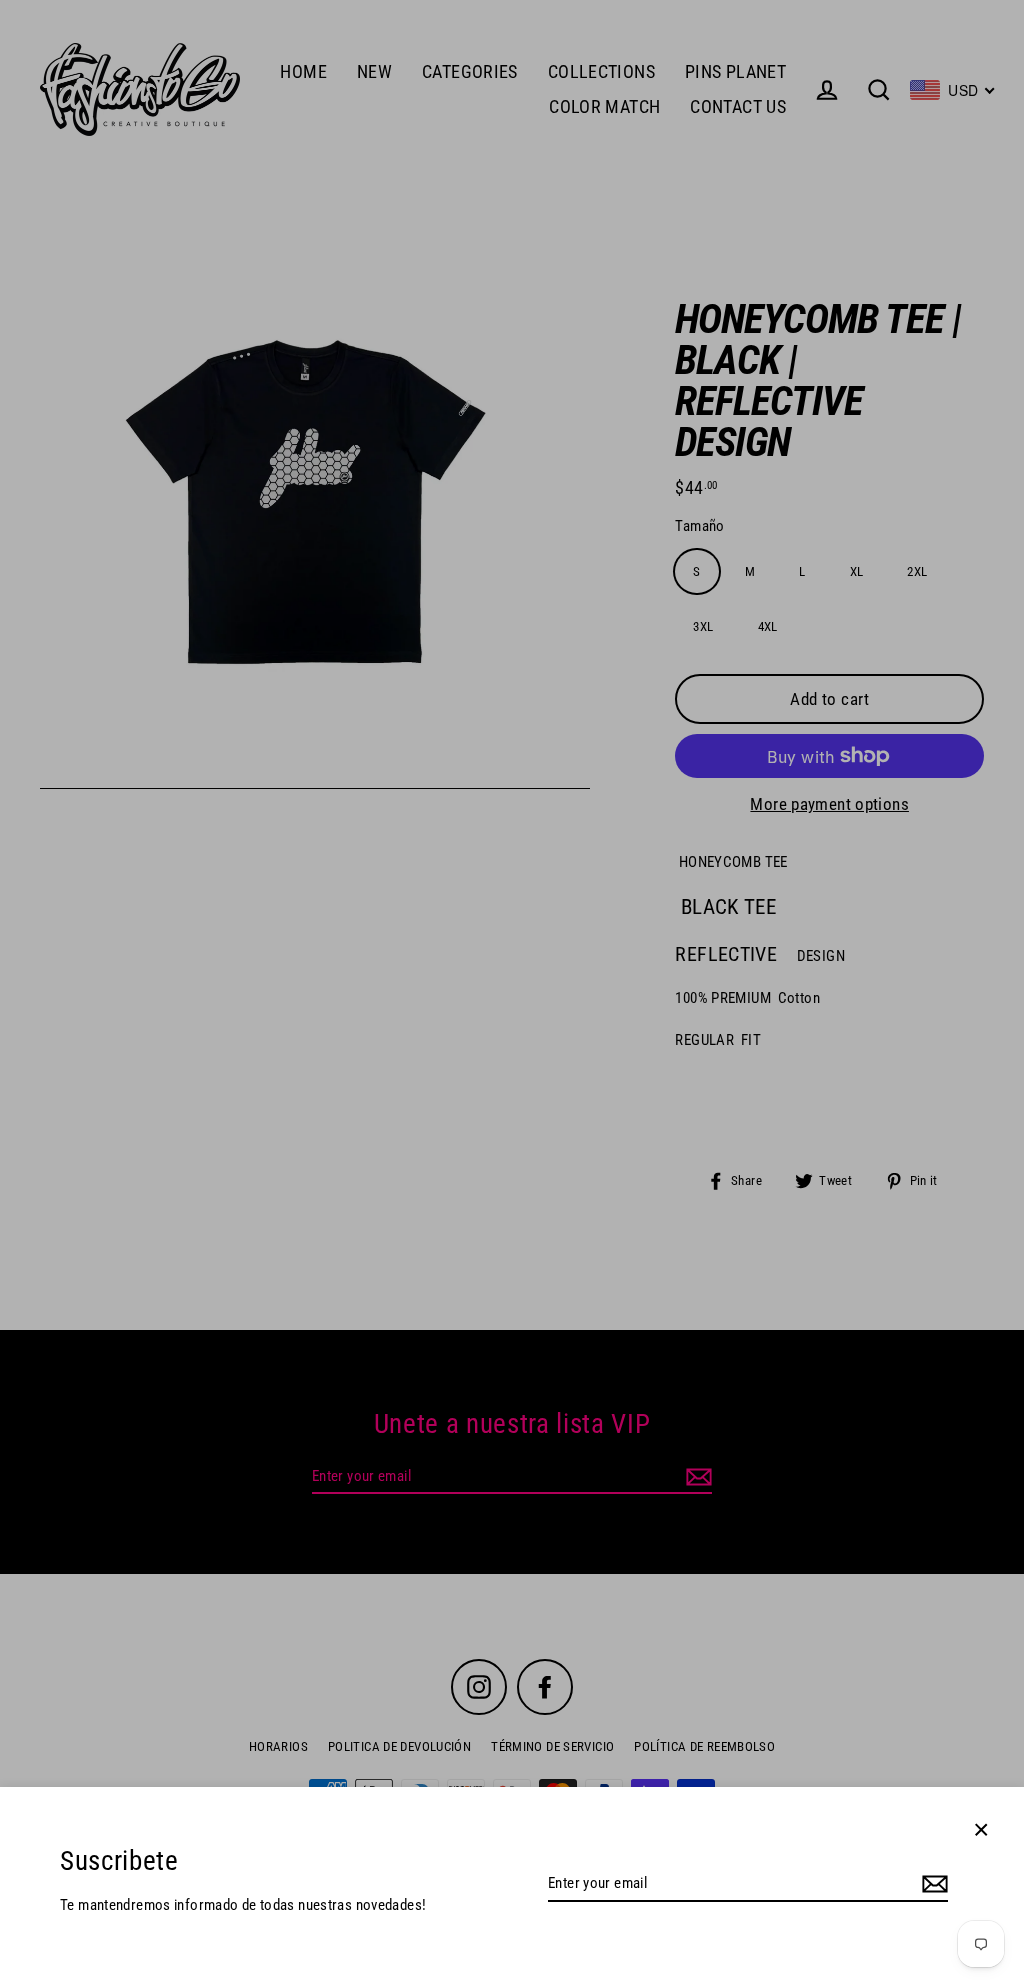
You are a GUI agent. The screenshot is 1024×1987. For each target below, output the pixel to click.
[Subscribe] (932, 1884)
